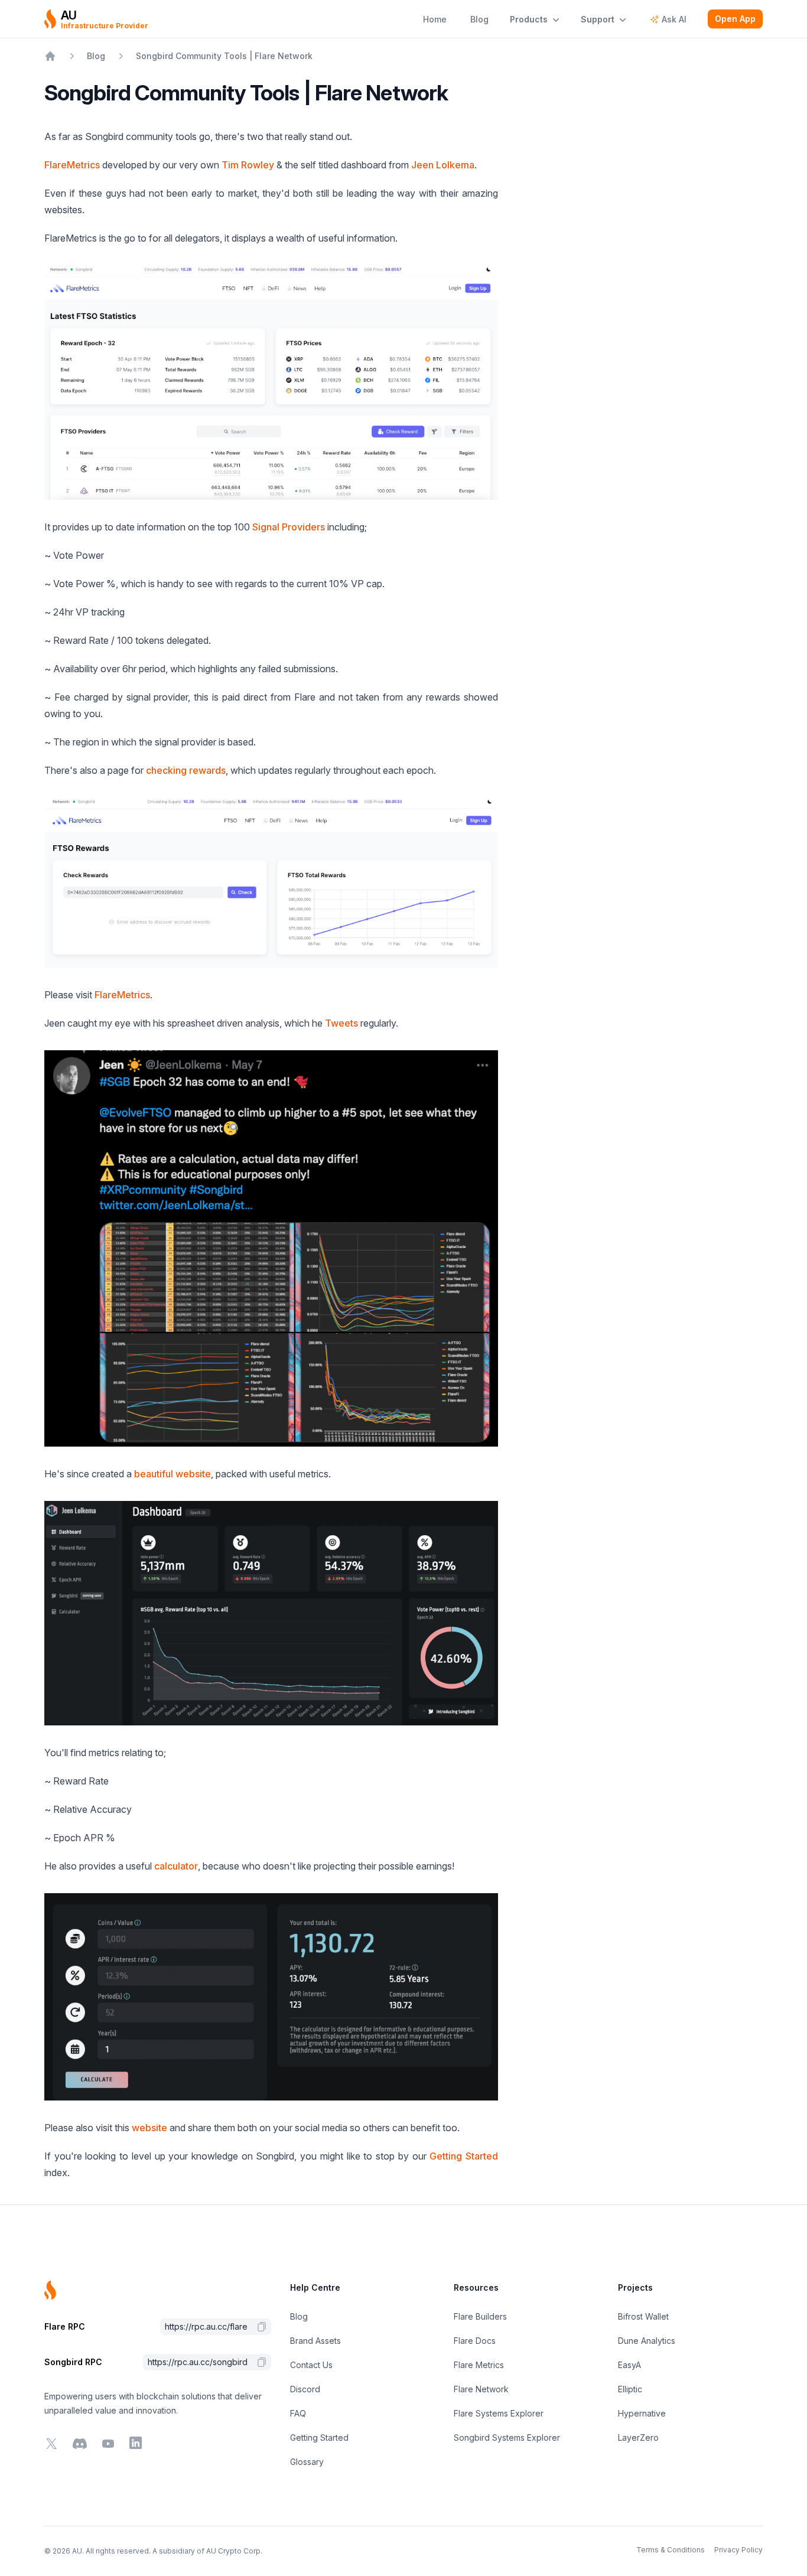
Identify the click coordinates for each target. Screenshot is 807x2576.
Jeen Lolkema (443, 165)
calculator (176, 1866)
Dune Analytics (647, 2341)
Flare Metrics (479, 2365)
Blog (299, 2316)
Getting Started (464, 2156)
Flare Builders (480, 2316)
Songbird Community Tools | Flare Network (224, 56)
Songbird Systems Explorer (507, 2437)
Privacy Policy (738, 2550)
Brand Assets (315, 2341)
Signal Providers (289, 527)
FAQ (298, 2413)
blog (96, 56)
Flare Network (481, 2389)
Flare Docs (475, 2341)
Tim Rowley (248, 165)
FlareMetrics (72, 165)
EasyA (629, 2365)
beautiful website (173, 1474)
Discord (305, 2389)
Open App (735, 19)
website (149, 2128)
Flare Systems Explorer (499, 2413)
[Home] (50, 56)
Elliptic (630, 2389)
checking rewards (186, 770)
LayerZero (638, 2437)
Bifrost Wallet (643, 2316)
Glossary (307, 2462)
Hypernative (642, 2413)
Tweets (341, 1023)
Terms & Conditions (671, 2550)
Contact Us (311, 2365)
